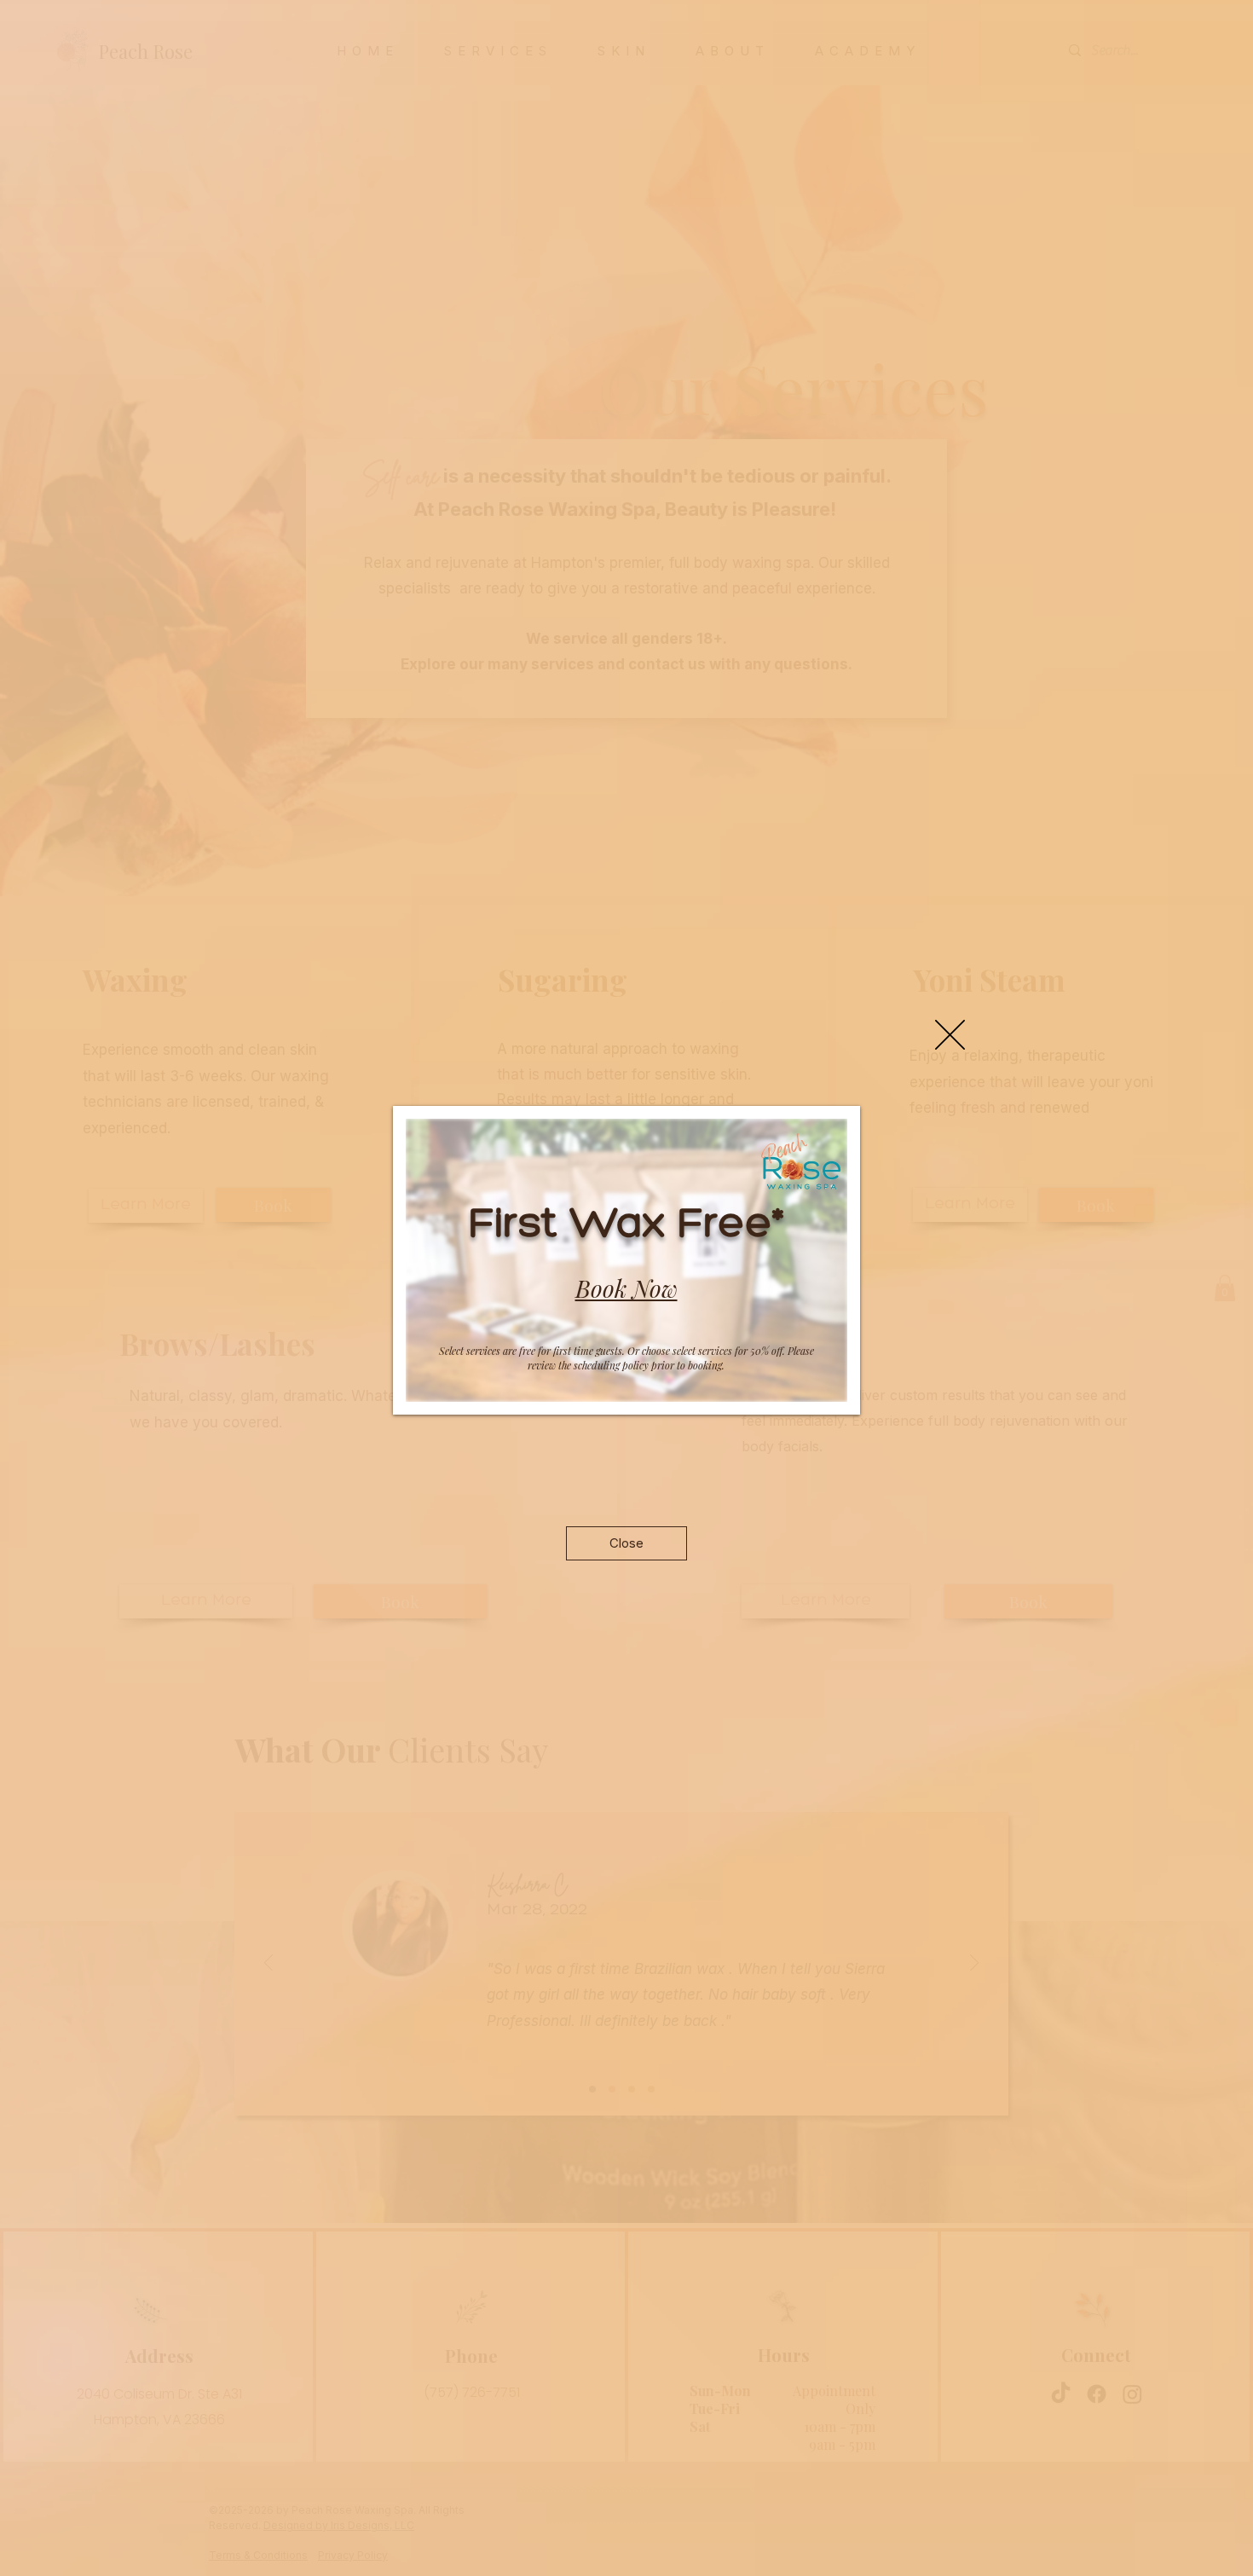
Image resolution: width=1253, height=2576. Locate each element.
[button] (950, 1035)
